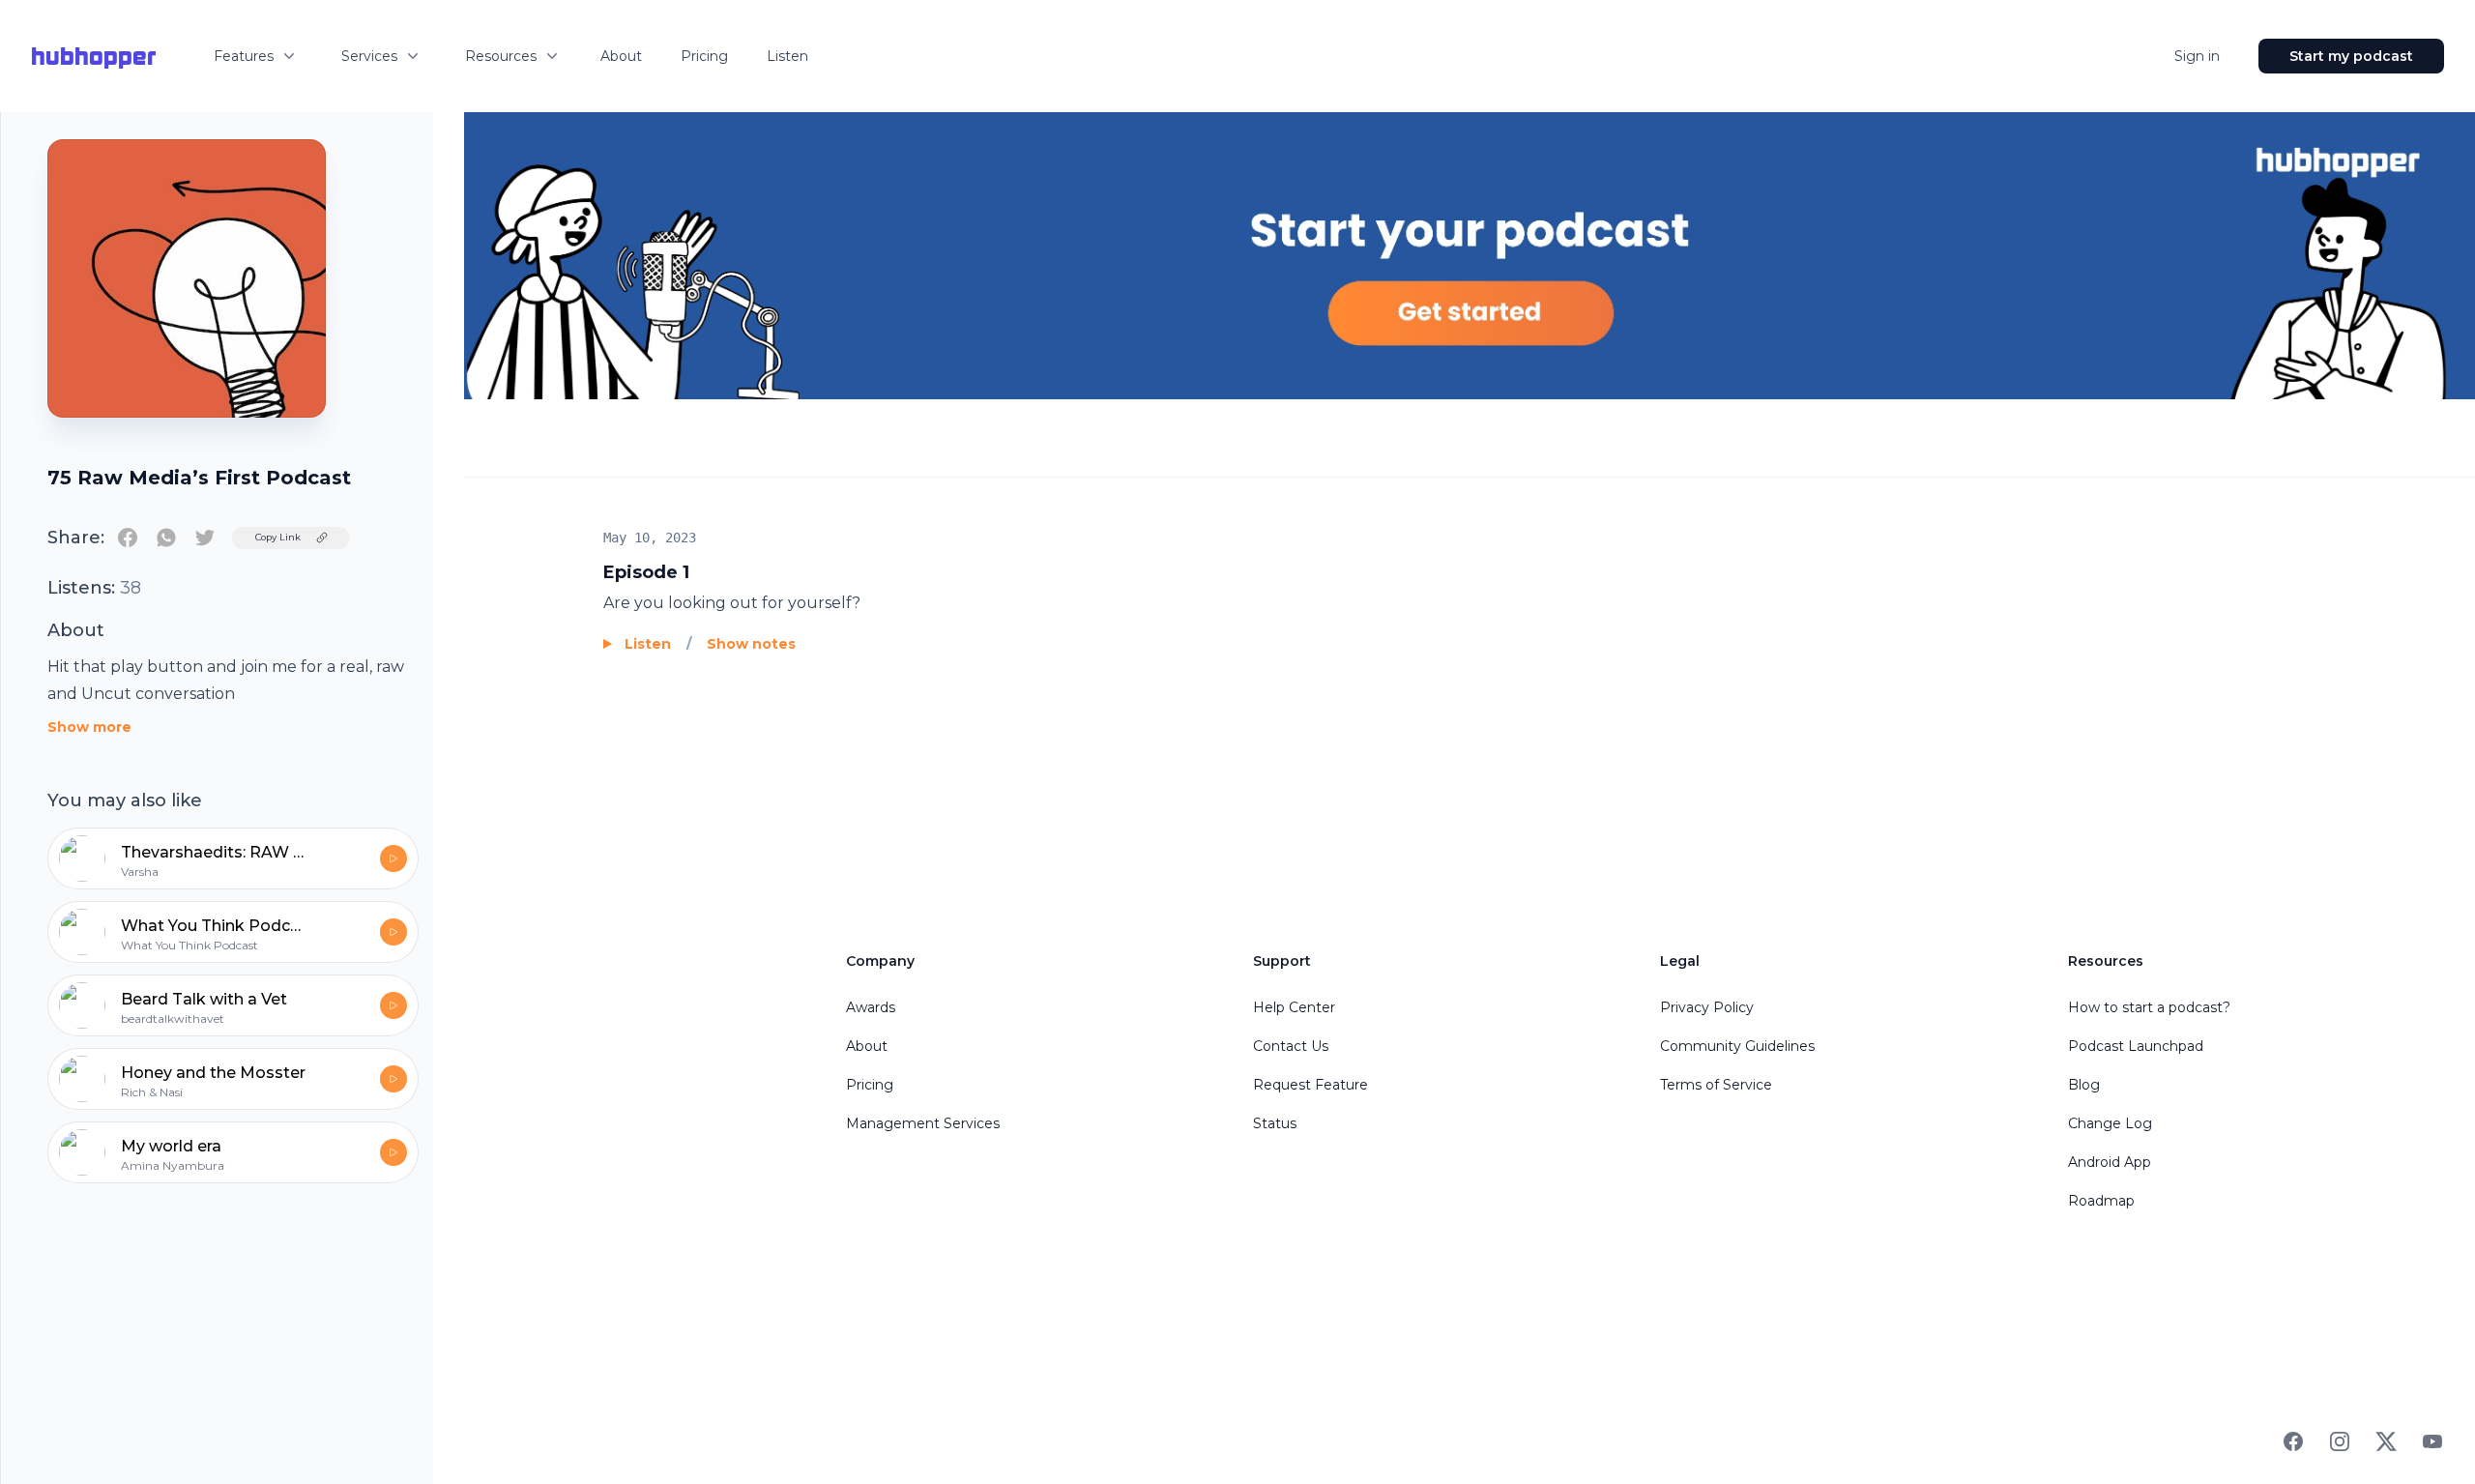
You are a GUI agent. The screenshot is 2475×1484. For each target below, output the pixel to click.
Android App (2110, 1162)
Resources (501, 56)
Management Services (923, 1123)
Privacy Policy (1707, 1007)
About (621, 56)
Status (1275, 1123)
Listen (787, 56)
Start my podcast (2351, 56)
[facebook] (128, 538)
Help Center (1294, 1007)
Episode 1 (646, 572)
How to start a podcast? (2149, 1007)
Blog (2084, 1085)
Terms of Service (1716, 1085)
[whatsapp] (166, 538)
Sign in (2197, 56)
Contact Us (1291, 1046)
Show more (89, 727)
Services (369, 56)
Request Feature (1310, 1085)
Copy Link (278, 537)
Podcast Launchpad (2136, 1046)
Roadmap (2101, 1201)
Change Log (2110, 1123)
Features (244, 56)
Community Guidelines (1737, 1046)
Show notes (751, 644)
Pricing (704, 56)
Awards (871, 1007)
